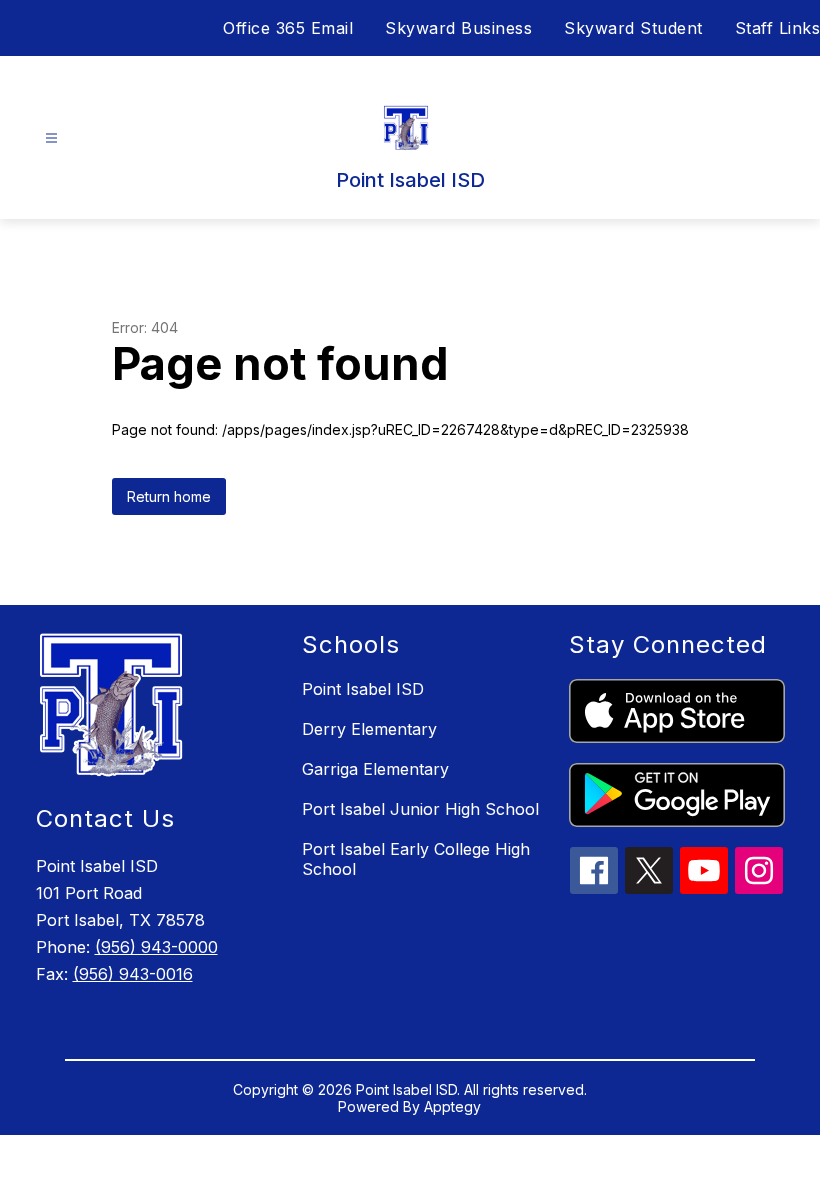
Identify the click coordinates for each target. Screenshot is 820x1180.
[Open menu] (51, 138)
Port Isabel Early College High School (416, 859)
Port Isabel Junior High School (420, 809)
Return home (169, 496)
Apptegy (452, 1106)
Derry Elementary (369, 729)
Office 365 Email (288, 28)
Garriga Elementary (375, 769)
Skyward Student (633, 28)
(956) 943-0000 (156, 947)
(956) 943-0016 (133, 974)
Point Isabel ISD (363, 689)
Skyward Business (458, 28)
